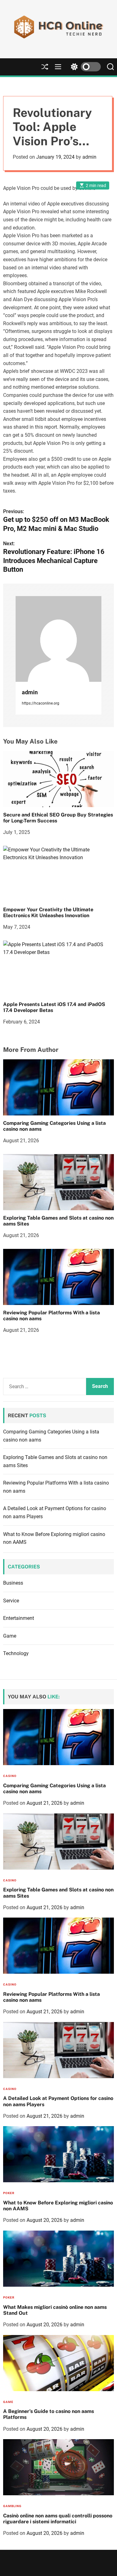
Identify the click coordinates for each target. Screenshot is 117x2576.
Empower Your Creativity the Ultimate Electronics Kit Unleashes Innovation (48, 912)
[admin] (58, 639)
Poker (9, 2193)
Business (13, 1583)
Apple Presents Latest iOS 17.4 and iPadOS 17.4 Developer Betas (54, 1007)
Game (10, 1636)
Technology (16, 1653)
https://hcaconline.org (41, 703)
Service (11, 1601)
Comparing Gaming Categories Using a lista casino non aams (54, 1126)
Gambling (12, 2506)
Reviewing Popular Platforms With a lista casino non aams (51, 1316)
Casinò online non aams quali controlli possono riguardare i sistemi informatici (58, 2519)
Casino (10, 1776)
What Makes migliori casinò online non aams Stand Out (55, 2310)
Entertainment (19, 1618)
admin (89, 157)
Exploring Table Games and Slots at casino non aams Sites (58, 1221)
